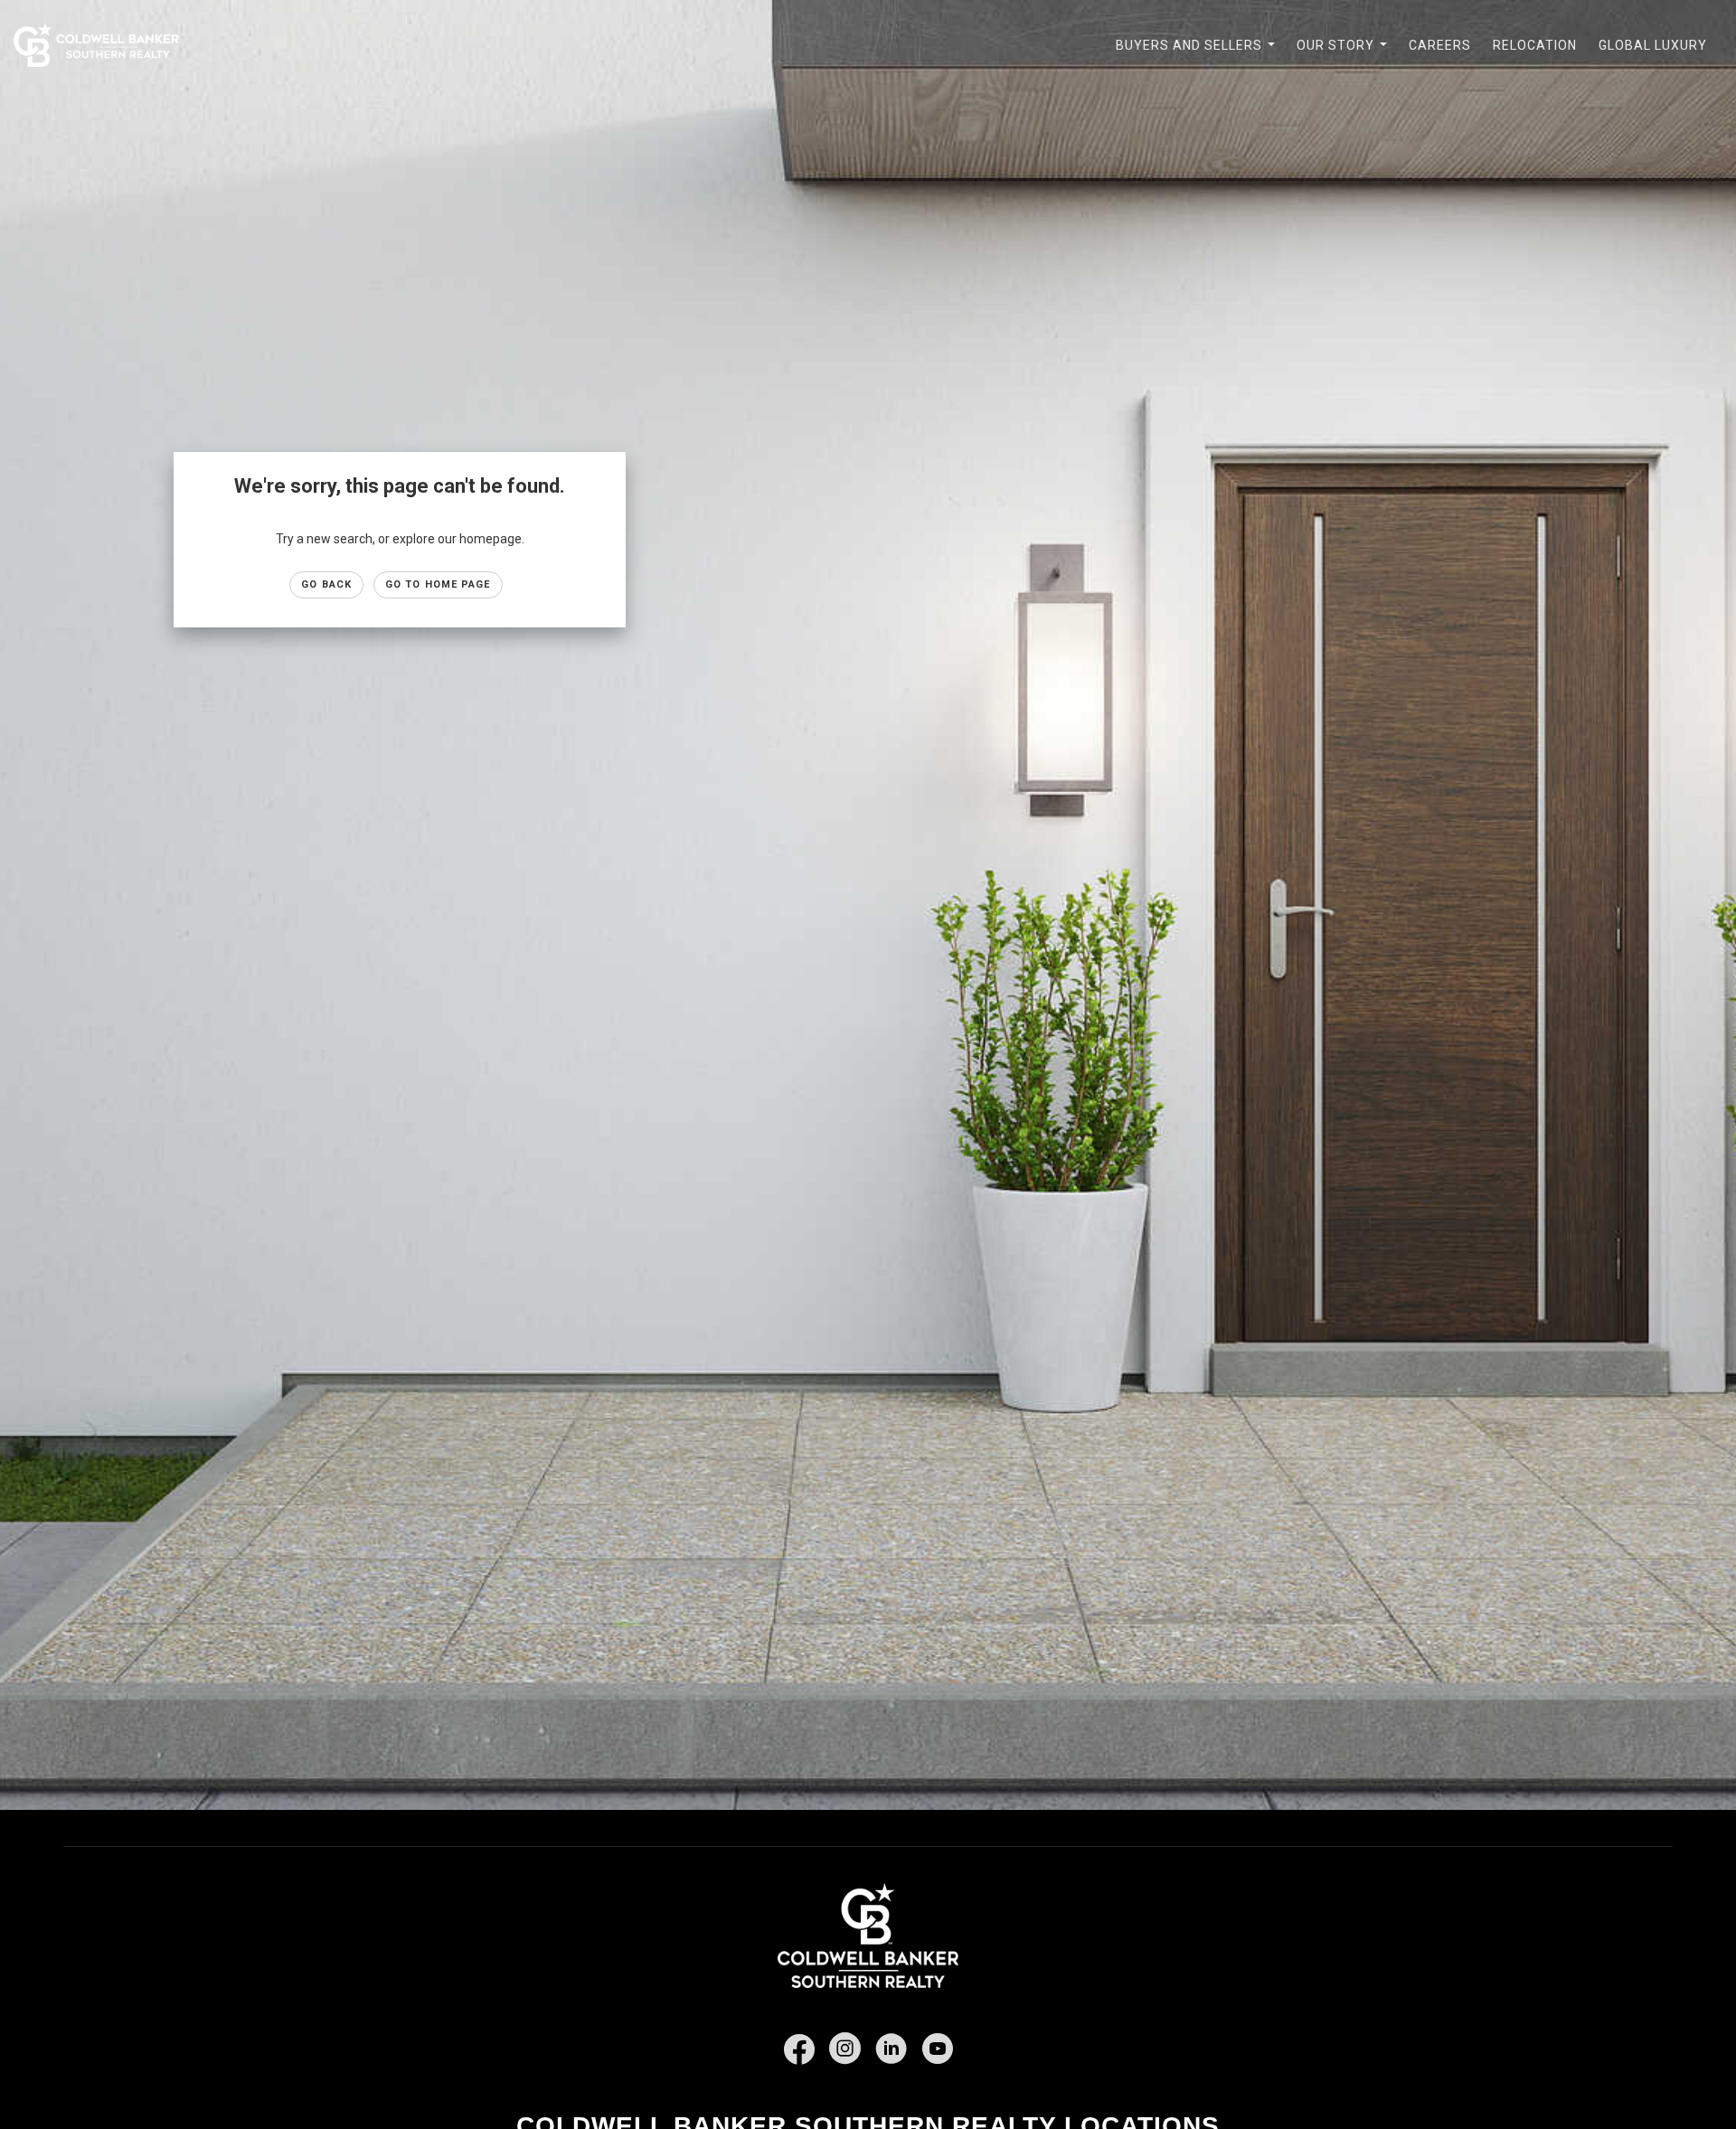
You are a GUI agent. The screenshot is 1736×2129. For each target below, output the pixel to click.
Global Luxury (1653, 45)
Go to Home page (438, 584)
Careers (1440, 45)
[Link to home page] (105, 45)
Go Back (326, 584)
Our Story (1345, 55)
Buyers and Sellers (1199, 55)
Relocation (1535, 45)
